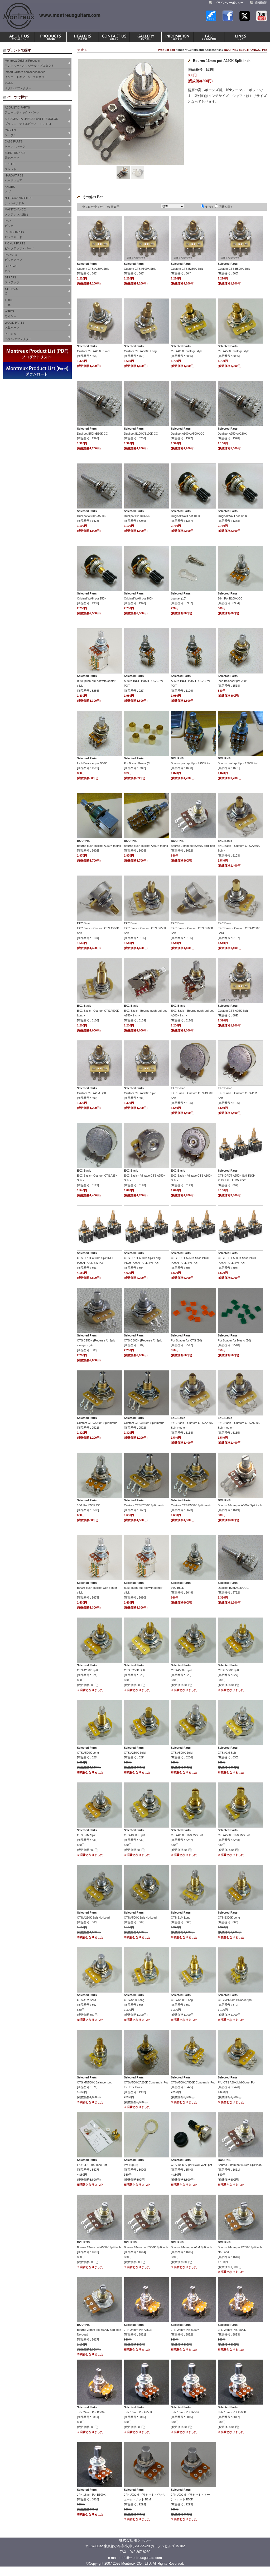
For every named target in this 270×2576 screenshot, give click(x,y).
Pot (264, 50)
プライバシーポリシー (229, 3)
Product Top (167, 50)
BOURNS (230, 50)
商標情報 (261, 3)
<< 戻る (82, 50)
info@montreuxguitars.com (141, 2558)
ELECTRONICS (249, 50)
